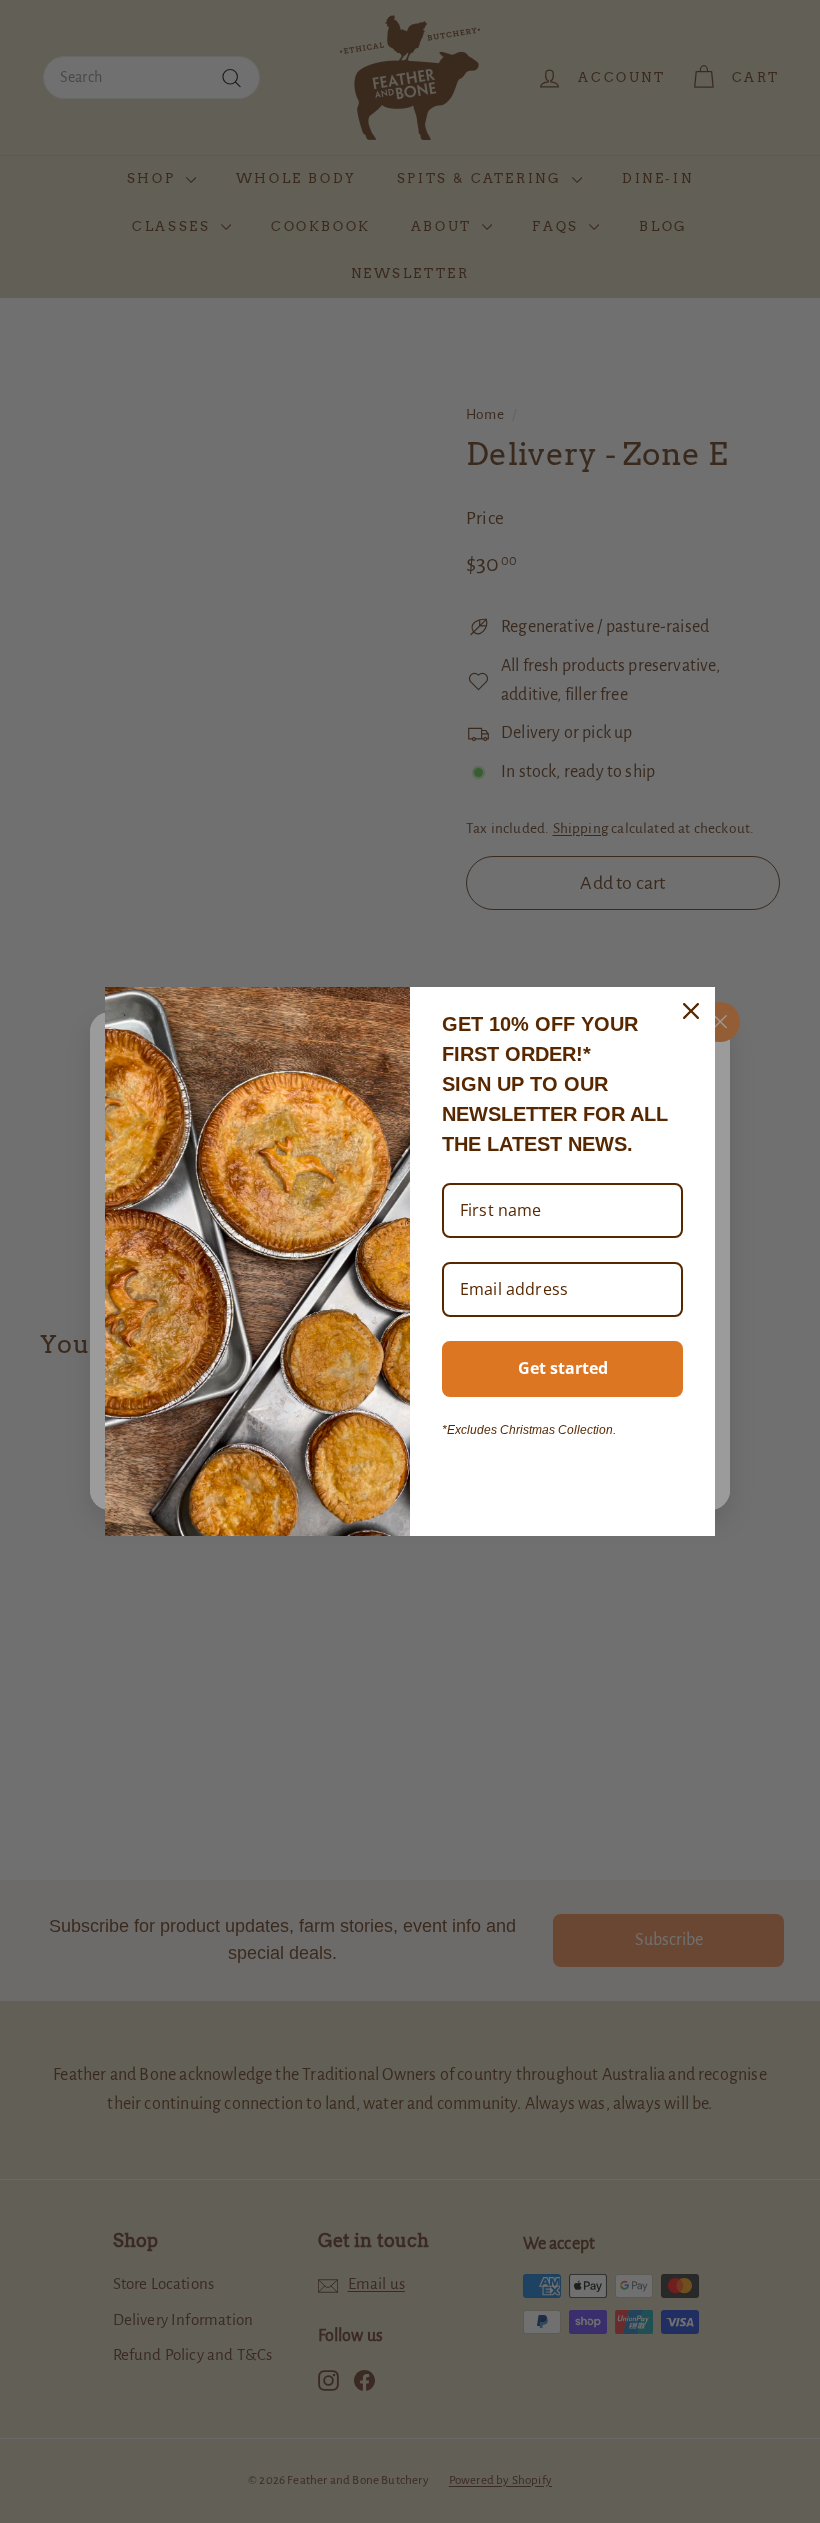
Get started (563, 1368)
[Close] (691, 1011)
